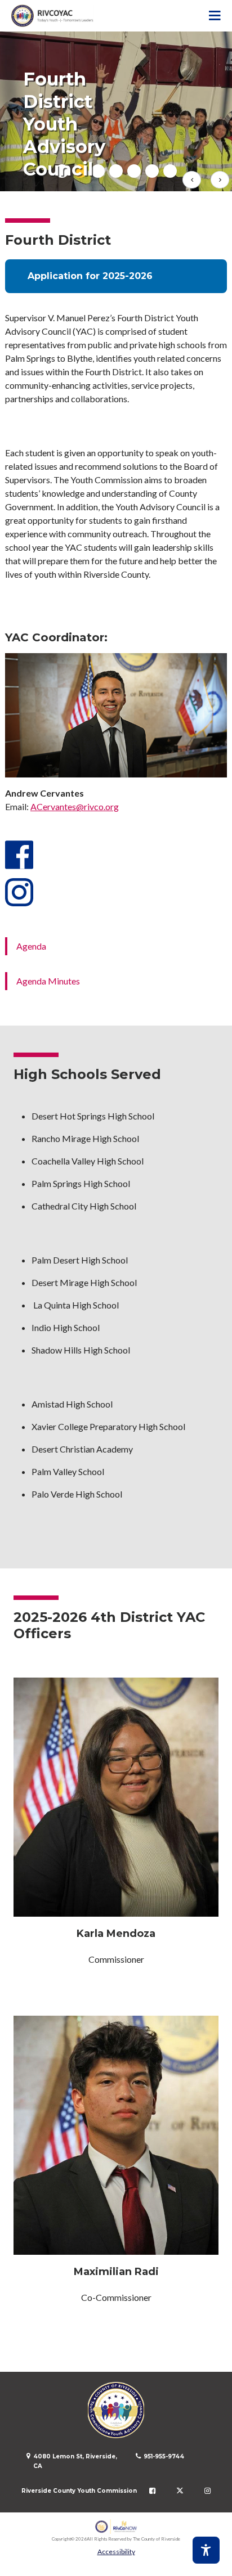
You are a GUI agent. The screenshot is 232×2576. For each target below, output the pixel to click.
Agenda (31, 946)
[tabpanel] (116, 111)
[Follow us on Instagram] (208, 2491)
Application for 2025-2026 (90, 276)
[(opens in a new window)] (116, 2527)
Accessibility (116, 2552)
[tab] (116, 171)
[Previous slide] (192, 180)
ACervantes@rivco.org (75, 806)
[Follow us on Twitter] (180, 2491)
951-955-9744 (164, 2456)
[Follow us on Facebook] (152, 2491)
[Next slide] (220, 180)
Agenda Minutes (48, 981)
